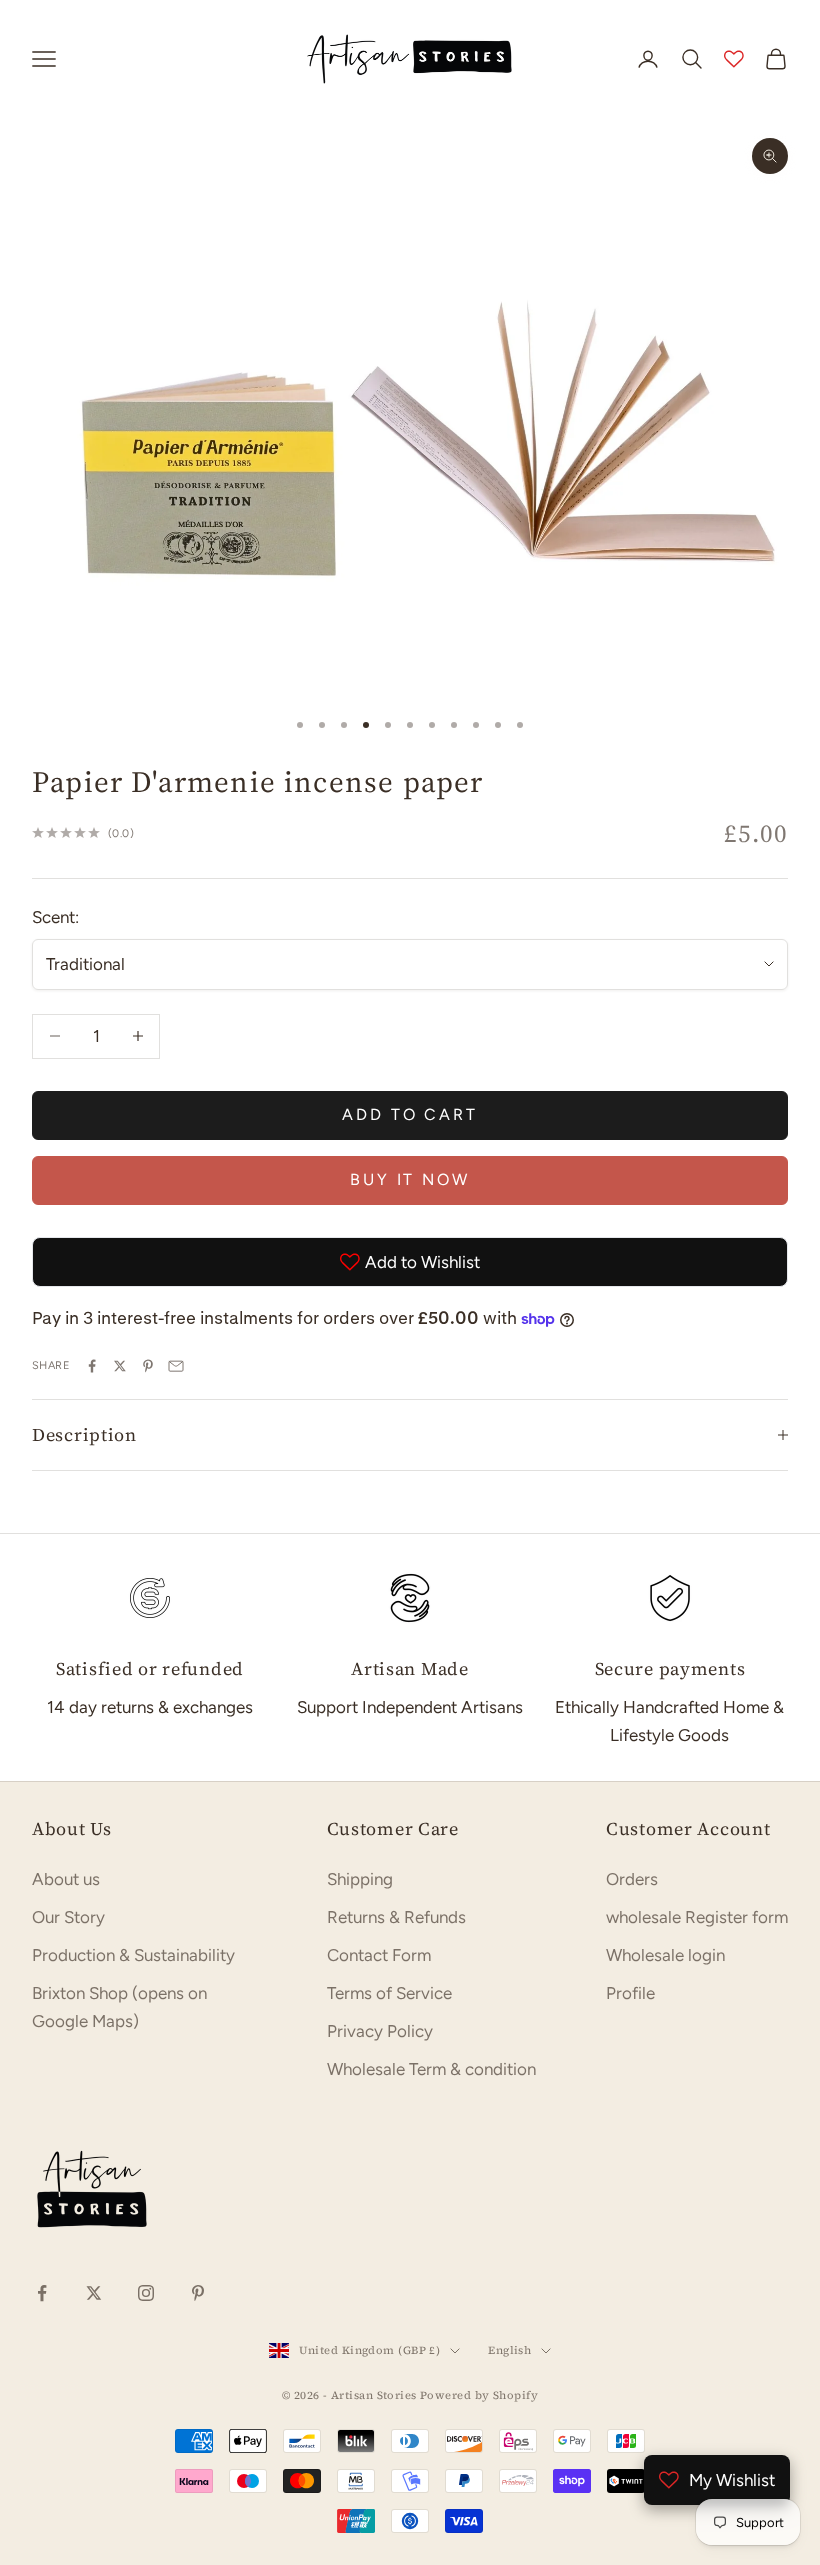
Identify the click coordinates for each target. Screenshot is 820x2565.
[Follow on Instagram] (146, 2293)
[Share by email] (176, 1366)
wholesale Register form (697, 1917)
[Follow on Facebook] (42, 2293)
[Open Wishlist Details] (734, 59)
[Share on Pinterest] (148, 1366)
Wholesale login (665, 1955)
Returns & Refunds (396, 1917)
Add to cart (410, 1114)
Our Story (68, 1917)
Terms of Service (389, 1993)
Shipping (360, 1879)
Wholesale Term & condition (431, 2069)
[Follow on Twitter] (94, 2293)
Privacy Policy (380, 2031)
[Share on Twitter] (120, 1366)
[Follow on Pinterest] (198, 2293)
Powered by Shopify (479, 2395)
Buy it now (410, 1179)
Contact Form (379, 1955)
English (509, 2350)
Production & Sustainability (133, 1955)
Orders (632, 1879)
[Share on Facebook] (92, 1366)
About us (66, 1879)
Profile (630, 1993)
